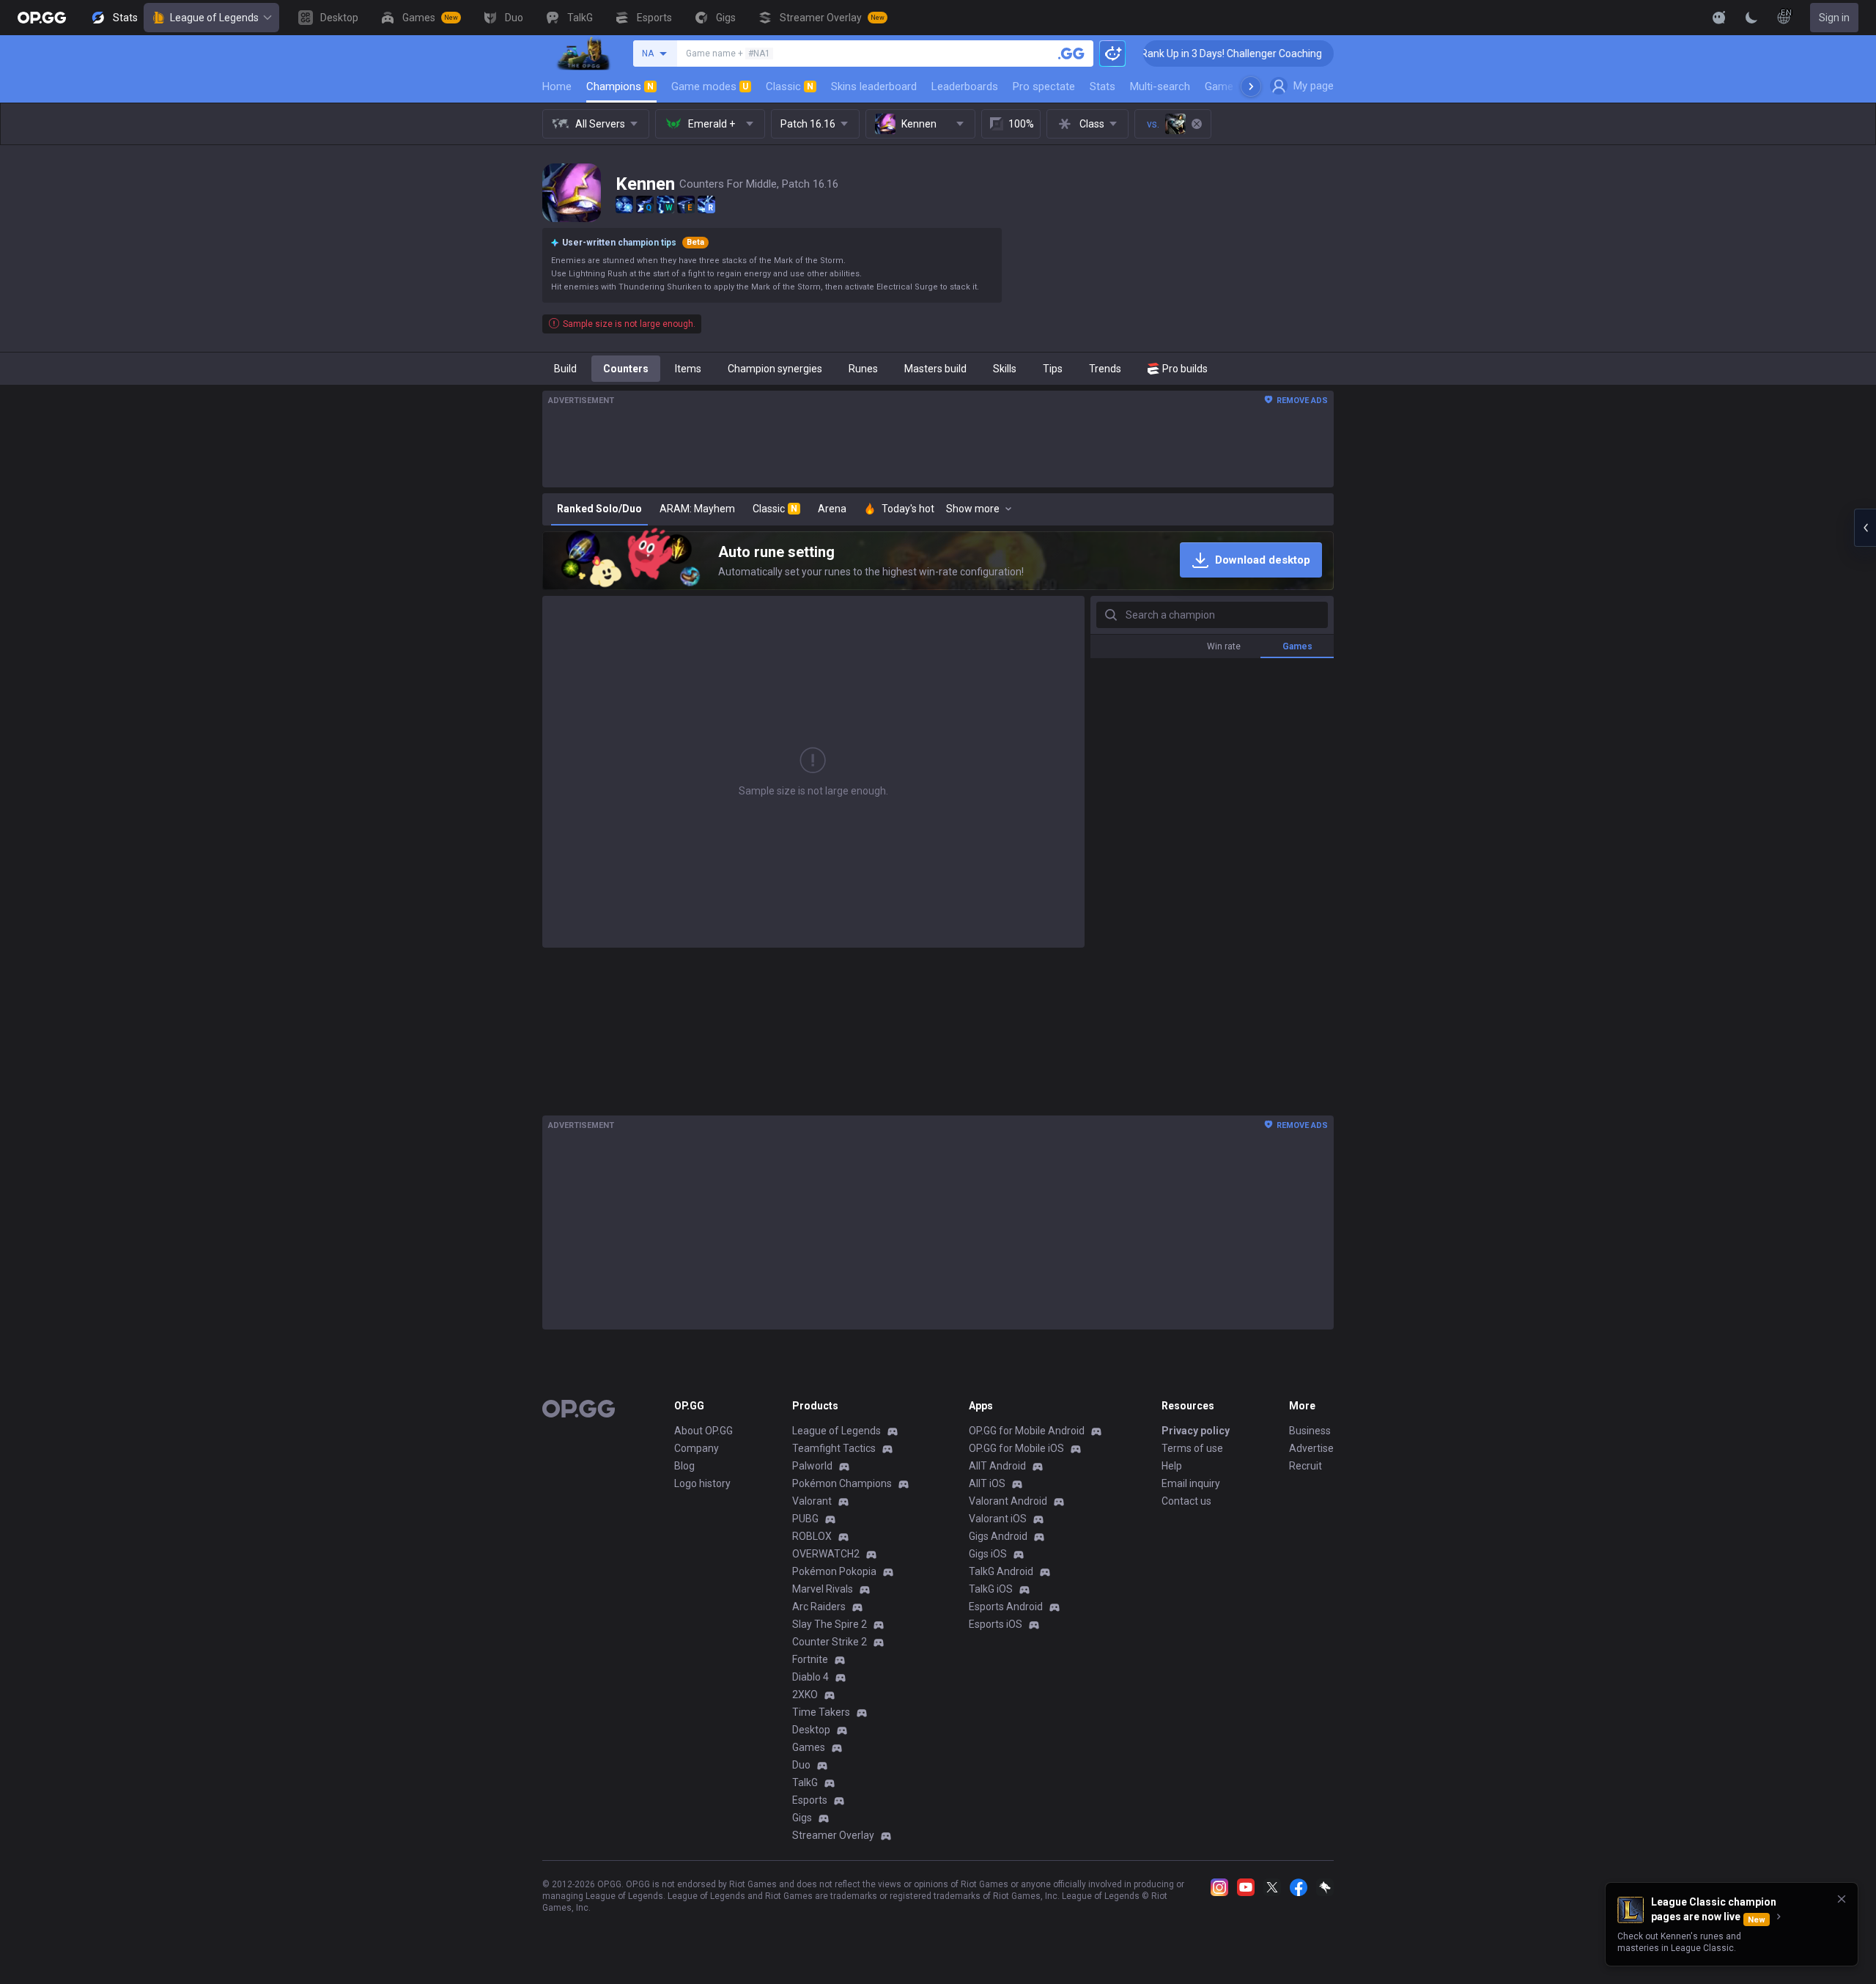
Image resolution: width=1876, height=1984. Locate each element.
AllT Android (997, 1466)
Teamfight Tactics (834, 1448)
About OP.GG (703, 1431)
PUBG (805, 1519)
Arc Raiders (819, 1607)
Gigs (802, 1818)
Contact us (1186, 1501)
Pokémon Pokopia (834, 1571)
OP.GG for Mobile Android (1027, 1431)
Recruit (1306, 1466)
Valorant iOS (998, 1519)
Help (1172, 1466)
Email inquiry (1191, 1483)
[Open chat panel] (1865, 528)
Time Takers (821, 1712)
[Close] (1842, 1899)
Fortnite (810, 1659)
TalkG (805, 1782)
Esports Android (1006, 1607)
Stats (1103, 86)
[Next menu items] (1251, 86)
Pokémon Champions (842, 1483)
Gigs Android (998, 1536)
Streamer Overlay (833, 1835)
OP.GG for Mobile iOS (1016, 1448)
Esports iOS (996, 1624)
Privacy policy (1196, 1431)
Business (1310, 1431)
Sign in (1834, 18)
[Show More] (1719, 18)
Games (809, 1747)
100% (1021, 124)
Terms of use (1192, 1448)
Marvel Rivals (823, 1589)
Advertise (1311, 1448)
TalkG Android (1001, 1571)
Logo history (702, 1483)
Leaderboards (965, 86)
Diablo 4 (810, 1677)
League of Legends (214, 18)
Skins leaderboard (874, 86)
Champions (620, 86)
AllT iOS (987, 1483)
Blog (684, 1466)
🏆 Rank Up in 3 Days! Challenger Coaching (1167, 54)
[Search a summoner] (1071, 54)
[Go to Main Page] (42, 18)
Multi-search (1160, 86)
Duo (801, 1765)
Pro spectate (1044, 86)
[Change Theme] (1751, 18)
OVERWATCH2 (826, 1554)
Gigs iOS (988, 1554)
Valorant (812, 1501)
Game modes (710, 86)
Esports (810, 1800)
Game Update (1237, 86)
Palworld (812, 1466)
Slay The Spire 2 (830, 1624)
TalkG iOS (991, 1589)
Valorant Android (1008, 1501)
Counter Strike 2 (830, 1642)
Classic (790, 86)
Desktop (811, 1730)
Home (557, 86)
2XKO (805, 1694)
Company (697, 1448)
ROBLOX (812, 1536)
